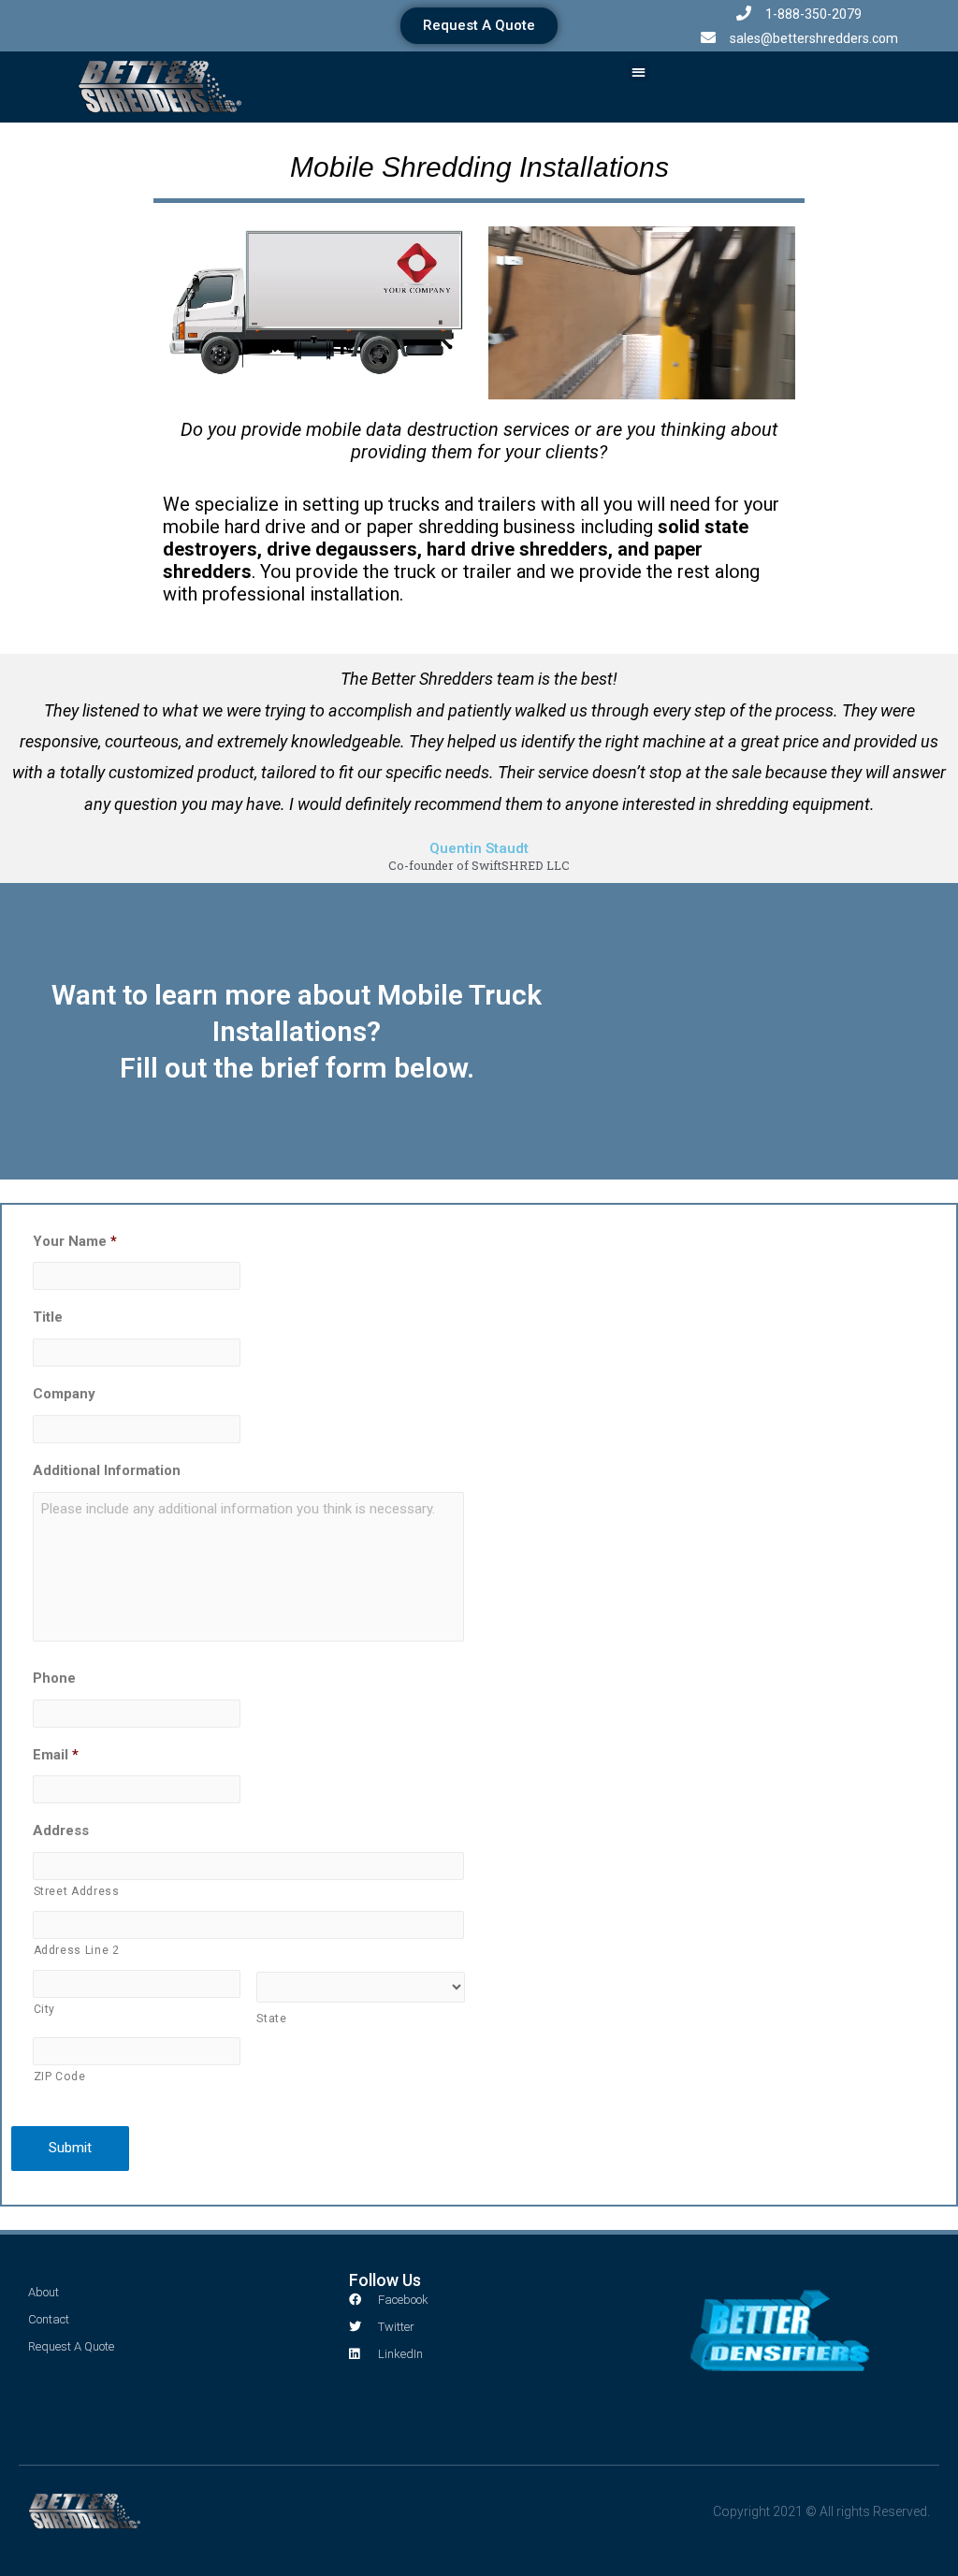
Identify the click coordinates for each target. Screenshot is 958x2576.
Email (56, 1755)
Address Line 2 (77, 1950)
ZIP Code (60, 2077)
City (45, 2009)
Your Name (75, 1241)
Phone (54, 1678)
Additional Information (107, 1470)
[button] (479, 26)
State (271, 2019)
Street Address (77, 1891)
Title (48, 1317)
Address (61, 1831)
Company (64, 1394)
